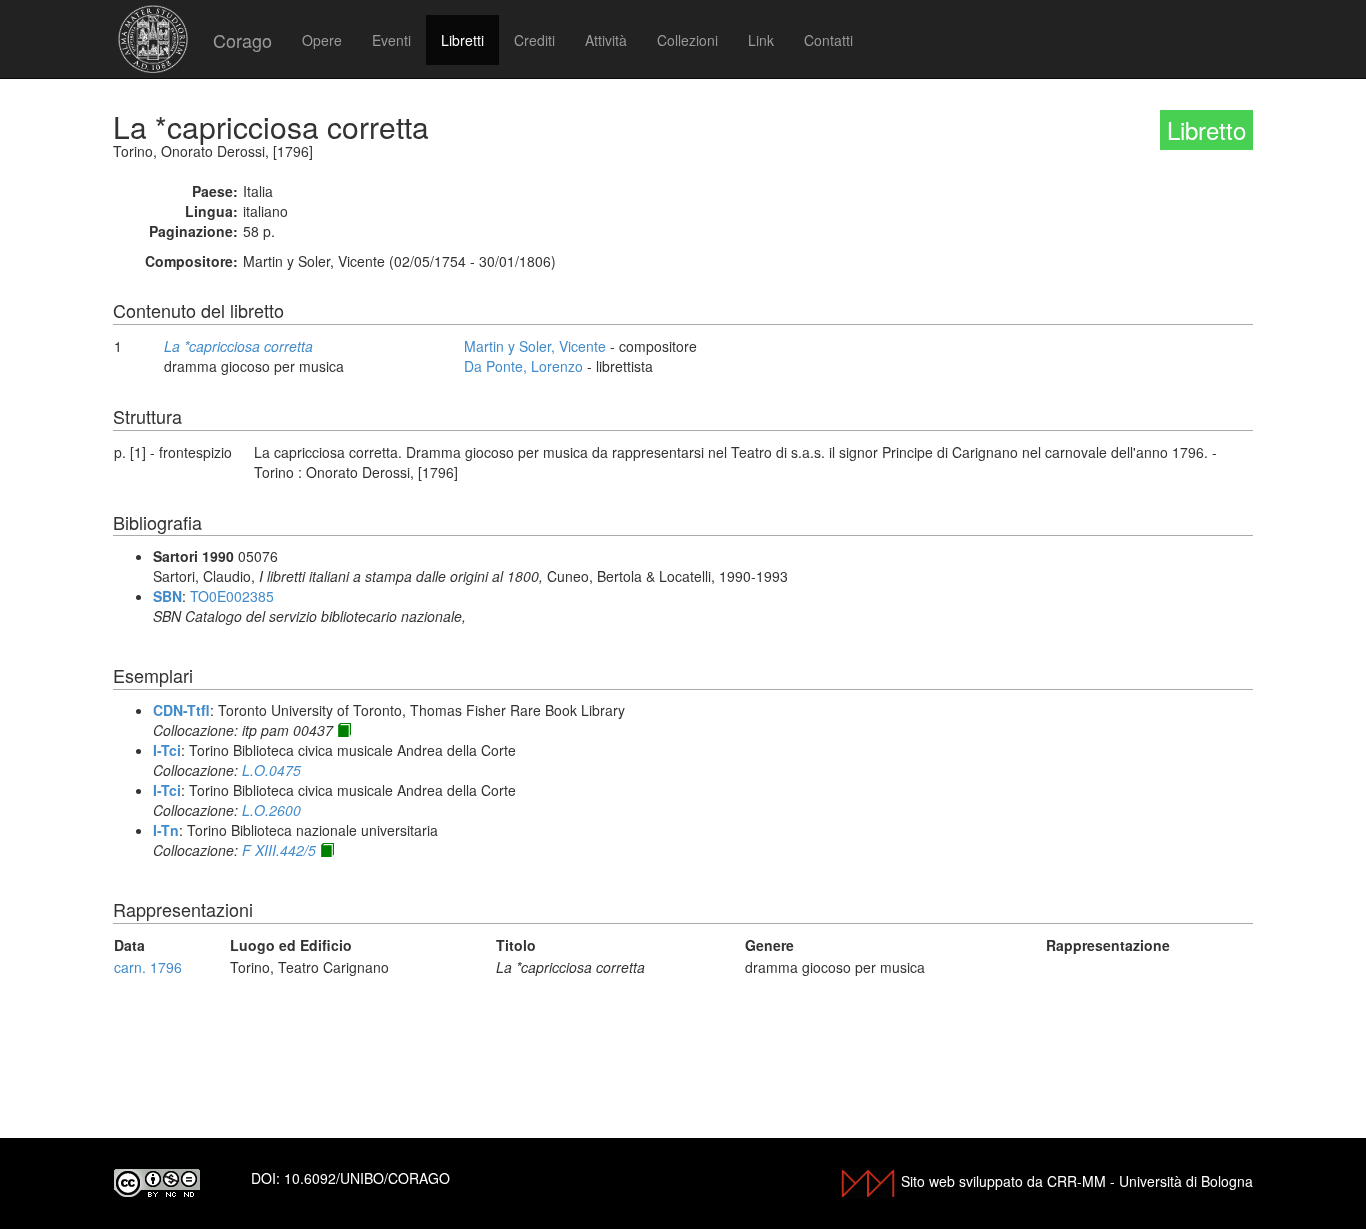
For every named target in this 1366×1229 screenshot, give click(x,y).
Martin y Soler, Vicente (535, 346)
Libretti (462, 40)
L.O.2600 (271, 810)
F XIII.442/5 (279, 850)
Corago (242, 40)
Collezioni (687, 40)
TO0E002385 (232, 596)
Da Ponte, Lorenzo (523, 366)
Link (761, 40)
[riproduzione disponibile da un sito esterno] (344, 730)
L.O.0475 (271, 770)
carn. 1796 (148, 967)
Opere (322, 40)
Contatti (828, 40)
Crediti (534, 40)
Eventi (391, 40)
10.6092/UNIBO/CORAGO (367, 1178)
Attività (606, 40)
